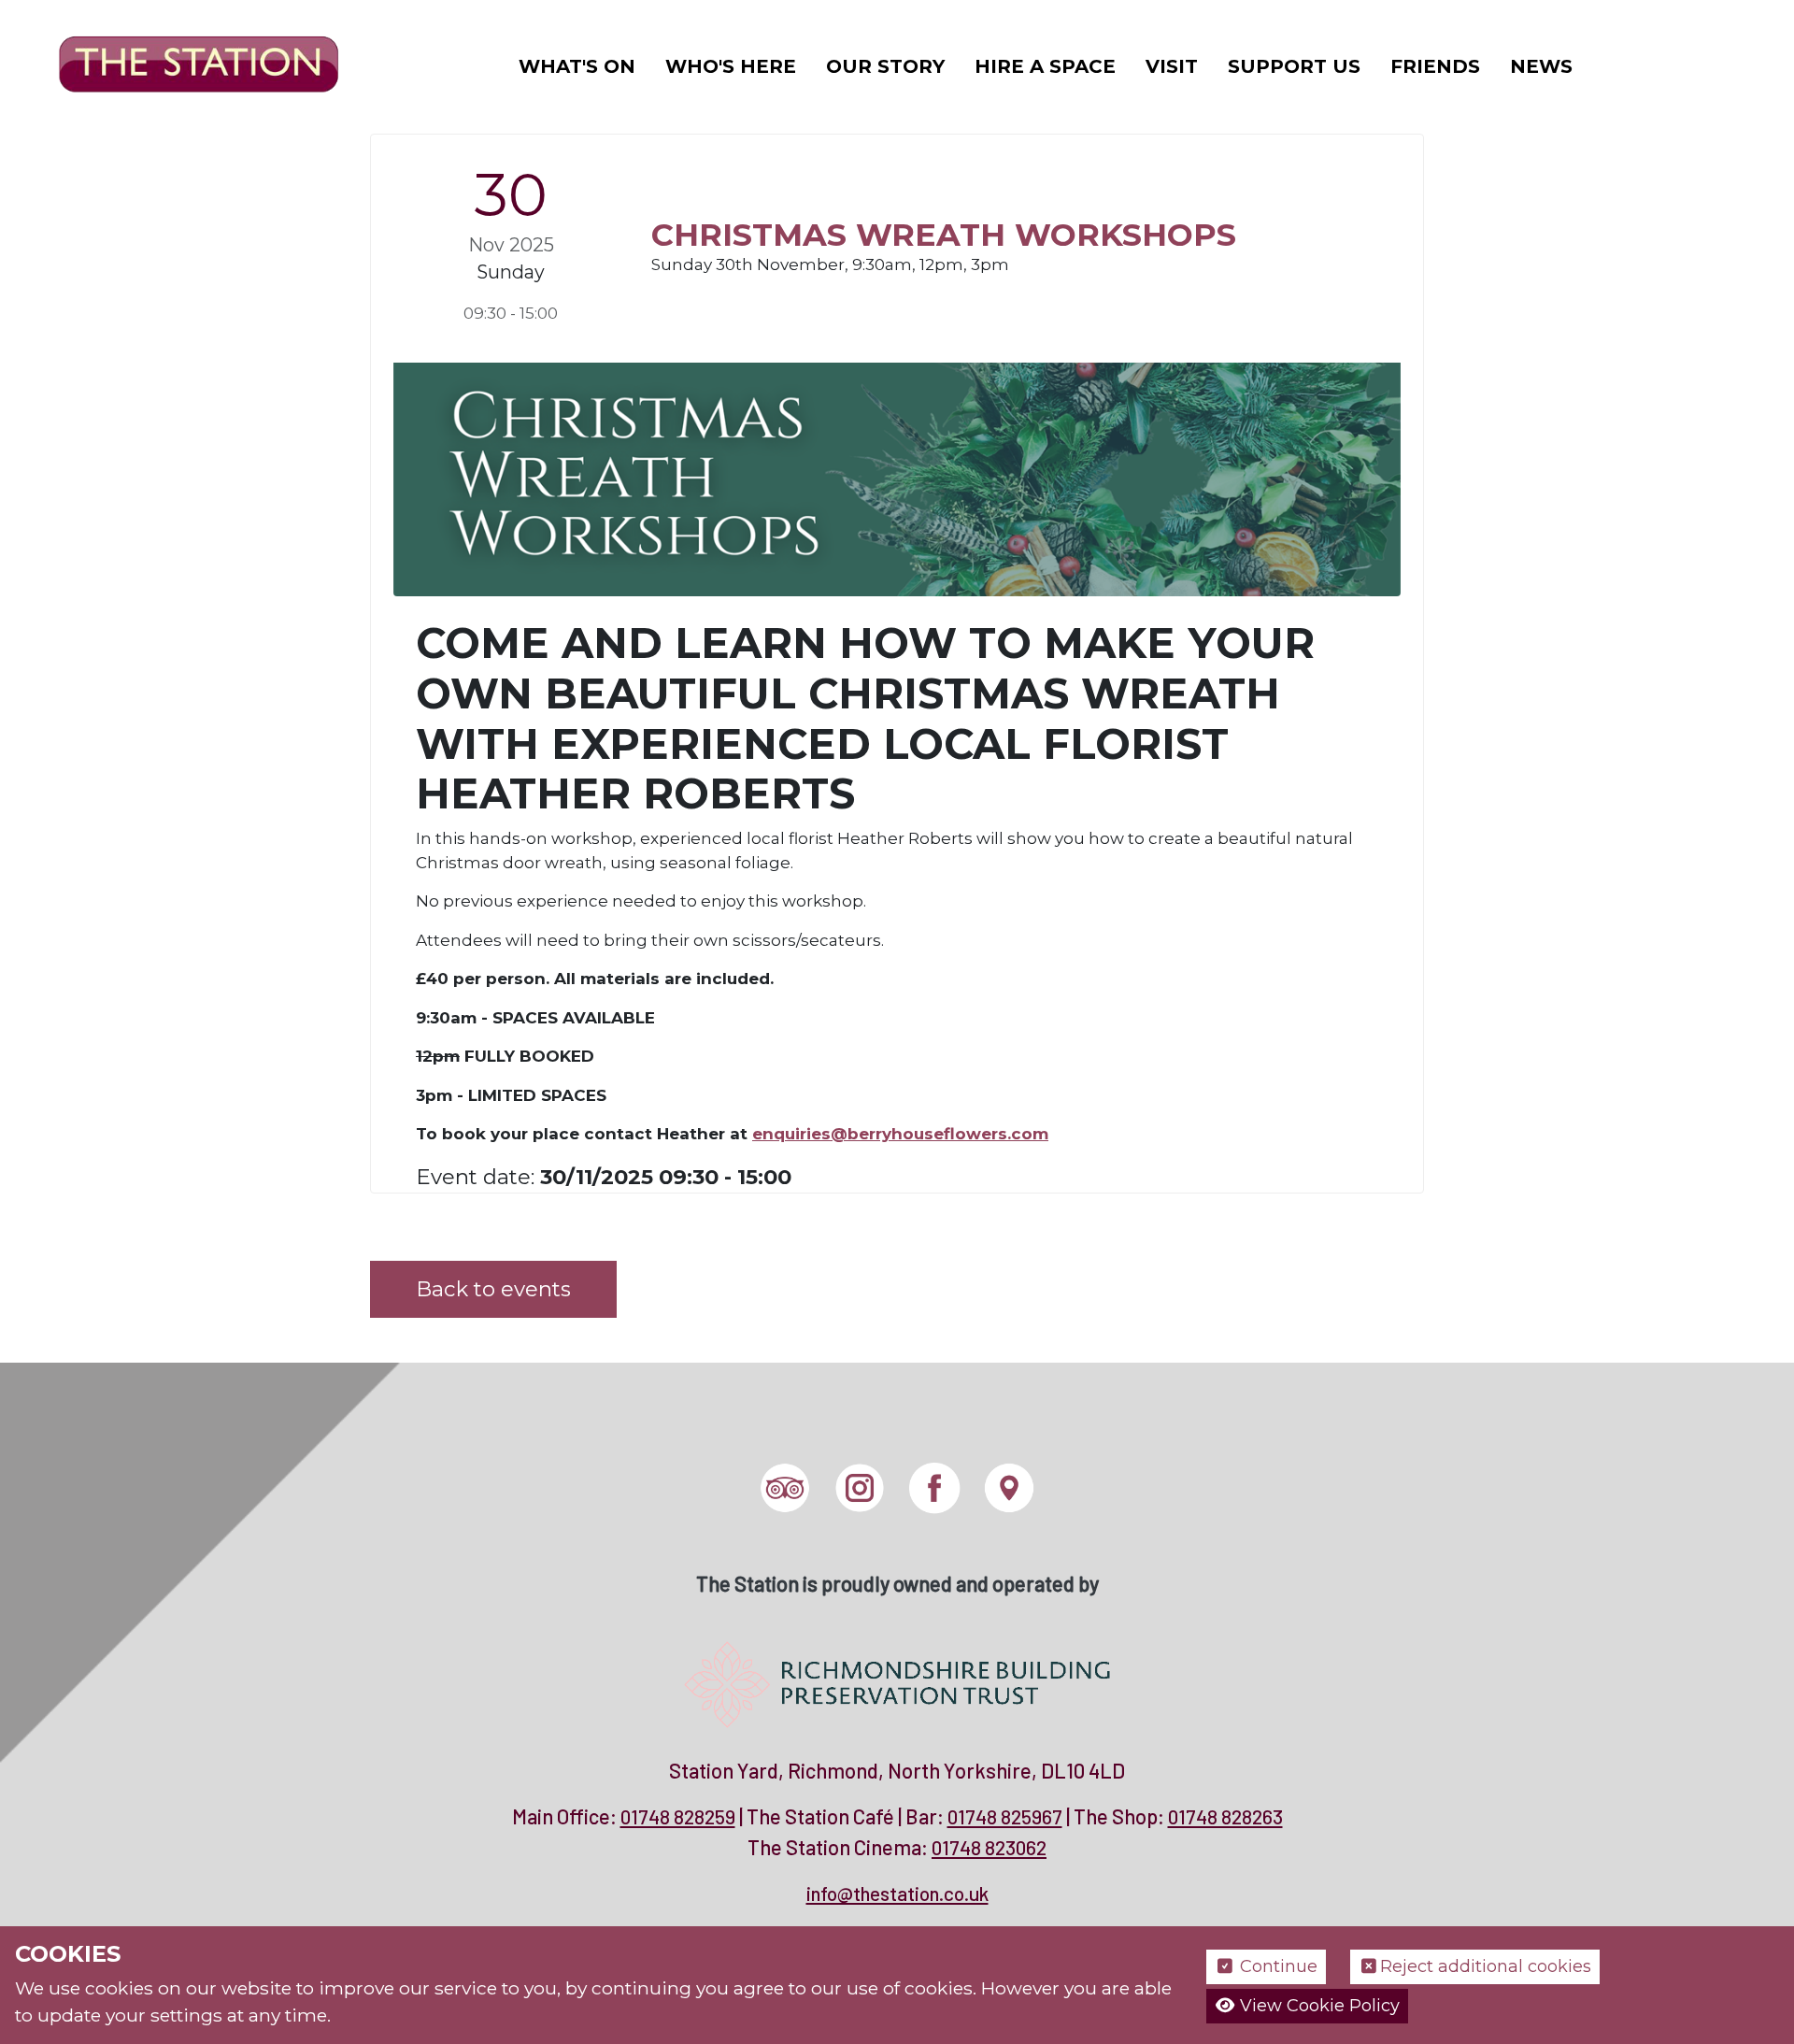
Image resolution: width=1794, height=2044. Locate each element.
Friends (1435, 66)
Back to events (493, 1289)
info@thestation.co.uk (897, 1893)
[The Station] (184, 64)
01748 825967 (1005, 1816)
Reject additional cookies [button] (1486, 1966)
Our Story (885, 66)
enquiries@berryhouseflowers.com (900, 1134)
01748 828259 (678, 1816)
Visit (1172, 66)
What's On (577, 66)
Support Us (1294, 66)
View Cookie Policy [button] (1317, 2006)
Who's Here (731, 66)
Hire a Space (1045, 66)
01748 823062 (989, 1847)
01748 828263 (1225, 1816)
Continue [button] (1276, 1966)
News (1541, 66)
